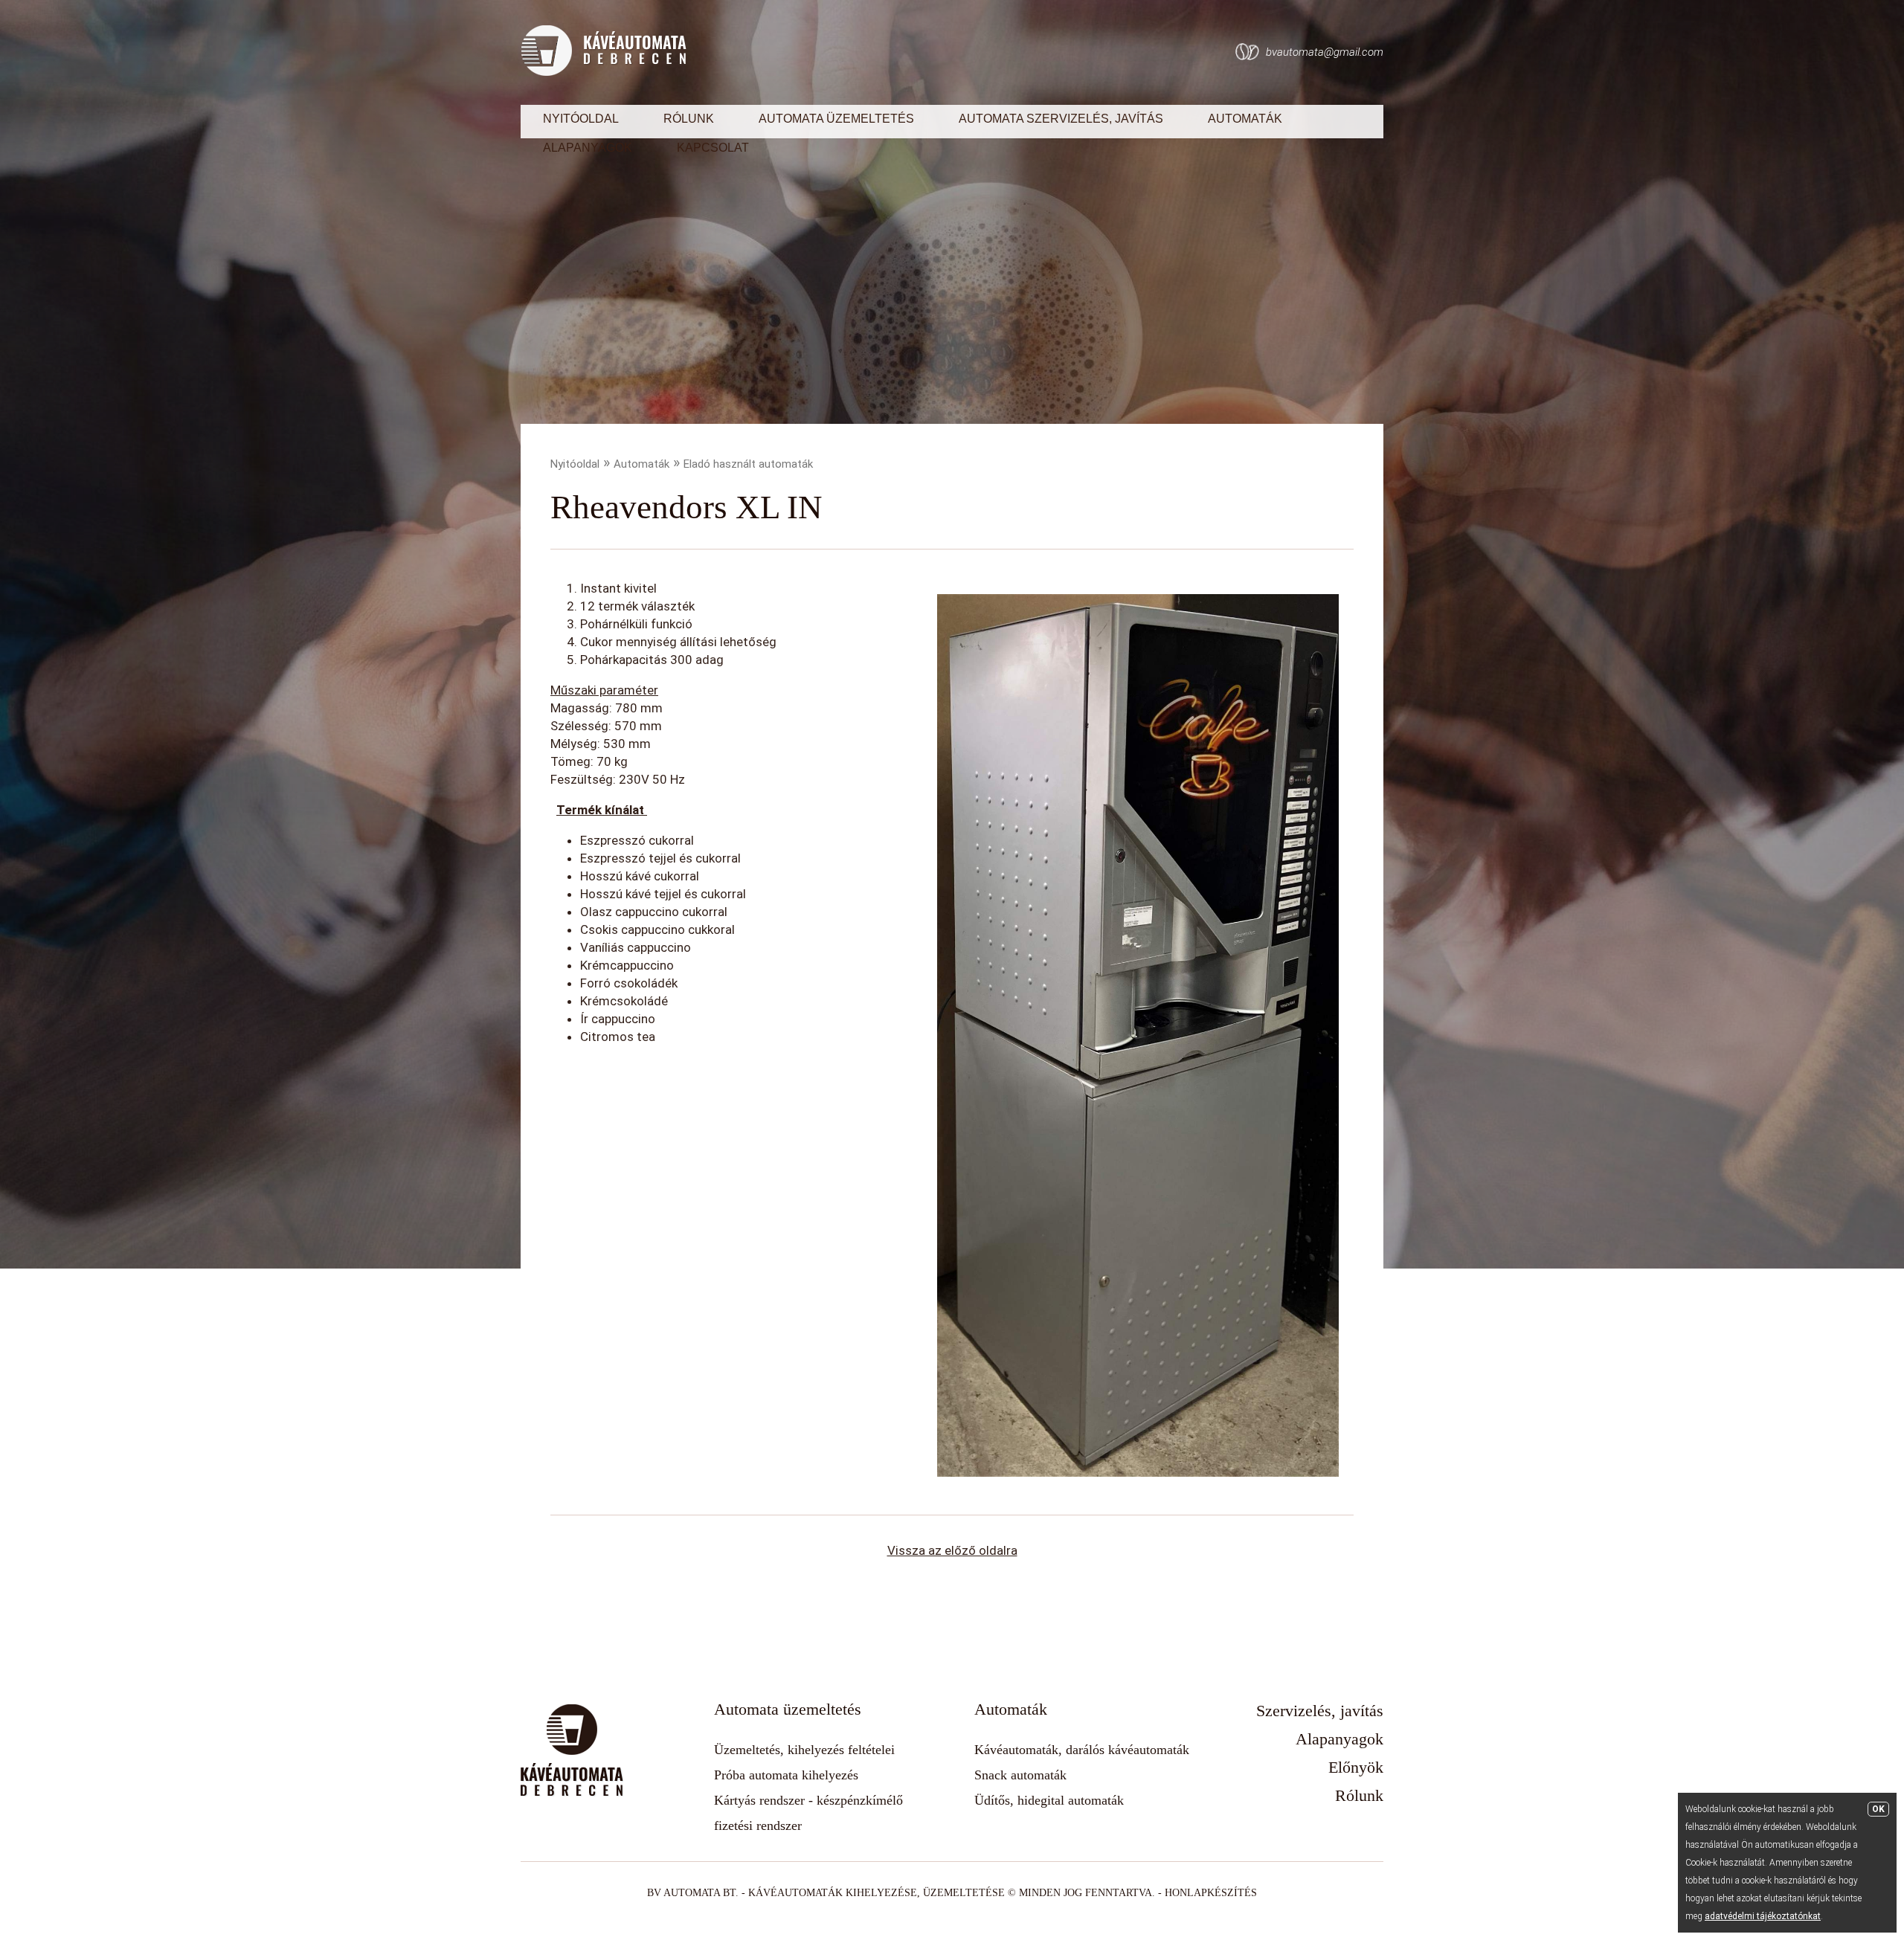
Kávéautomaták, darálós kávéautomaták (1082, 1750)
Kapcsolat (713, 148)
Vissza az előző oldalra (952, 1550)
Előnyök (1356, 1767)
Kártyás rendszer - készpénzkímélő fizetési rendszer (808, 1813)
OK (1878, 1809)
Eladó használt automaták (748, 464)
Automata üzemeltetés (836, 119)
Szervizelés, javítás (1320, 1711)
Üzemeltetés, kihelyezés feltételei (804, 1750)
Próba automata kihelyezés (786, 1775)
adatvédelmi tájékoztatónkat (1763, 1916)
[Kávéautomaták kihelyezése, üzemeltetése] (604, 72)
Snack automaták (1020, 1775)
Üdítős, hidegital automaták (1049, 1800)
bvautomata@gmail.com (1325, 52)
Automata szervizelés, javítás (1061, 119)
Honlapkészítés (1211, 1893)
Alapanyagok (588, 148)
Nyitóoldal (581, 119)
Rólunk (689, 119)
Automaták (1245, 119)
